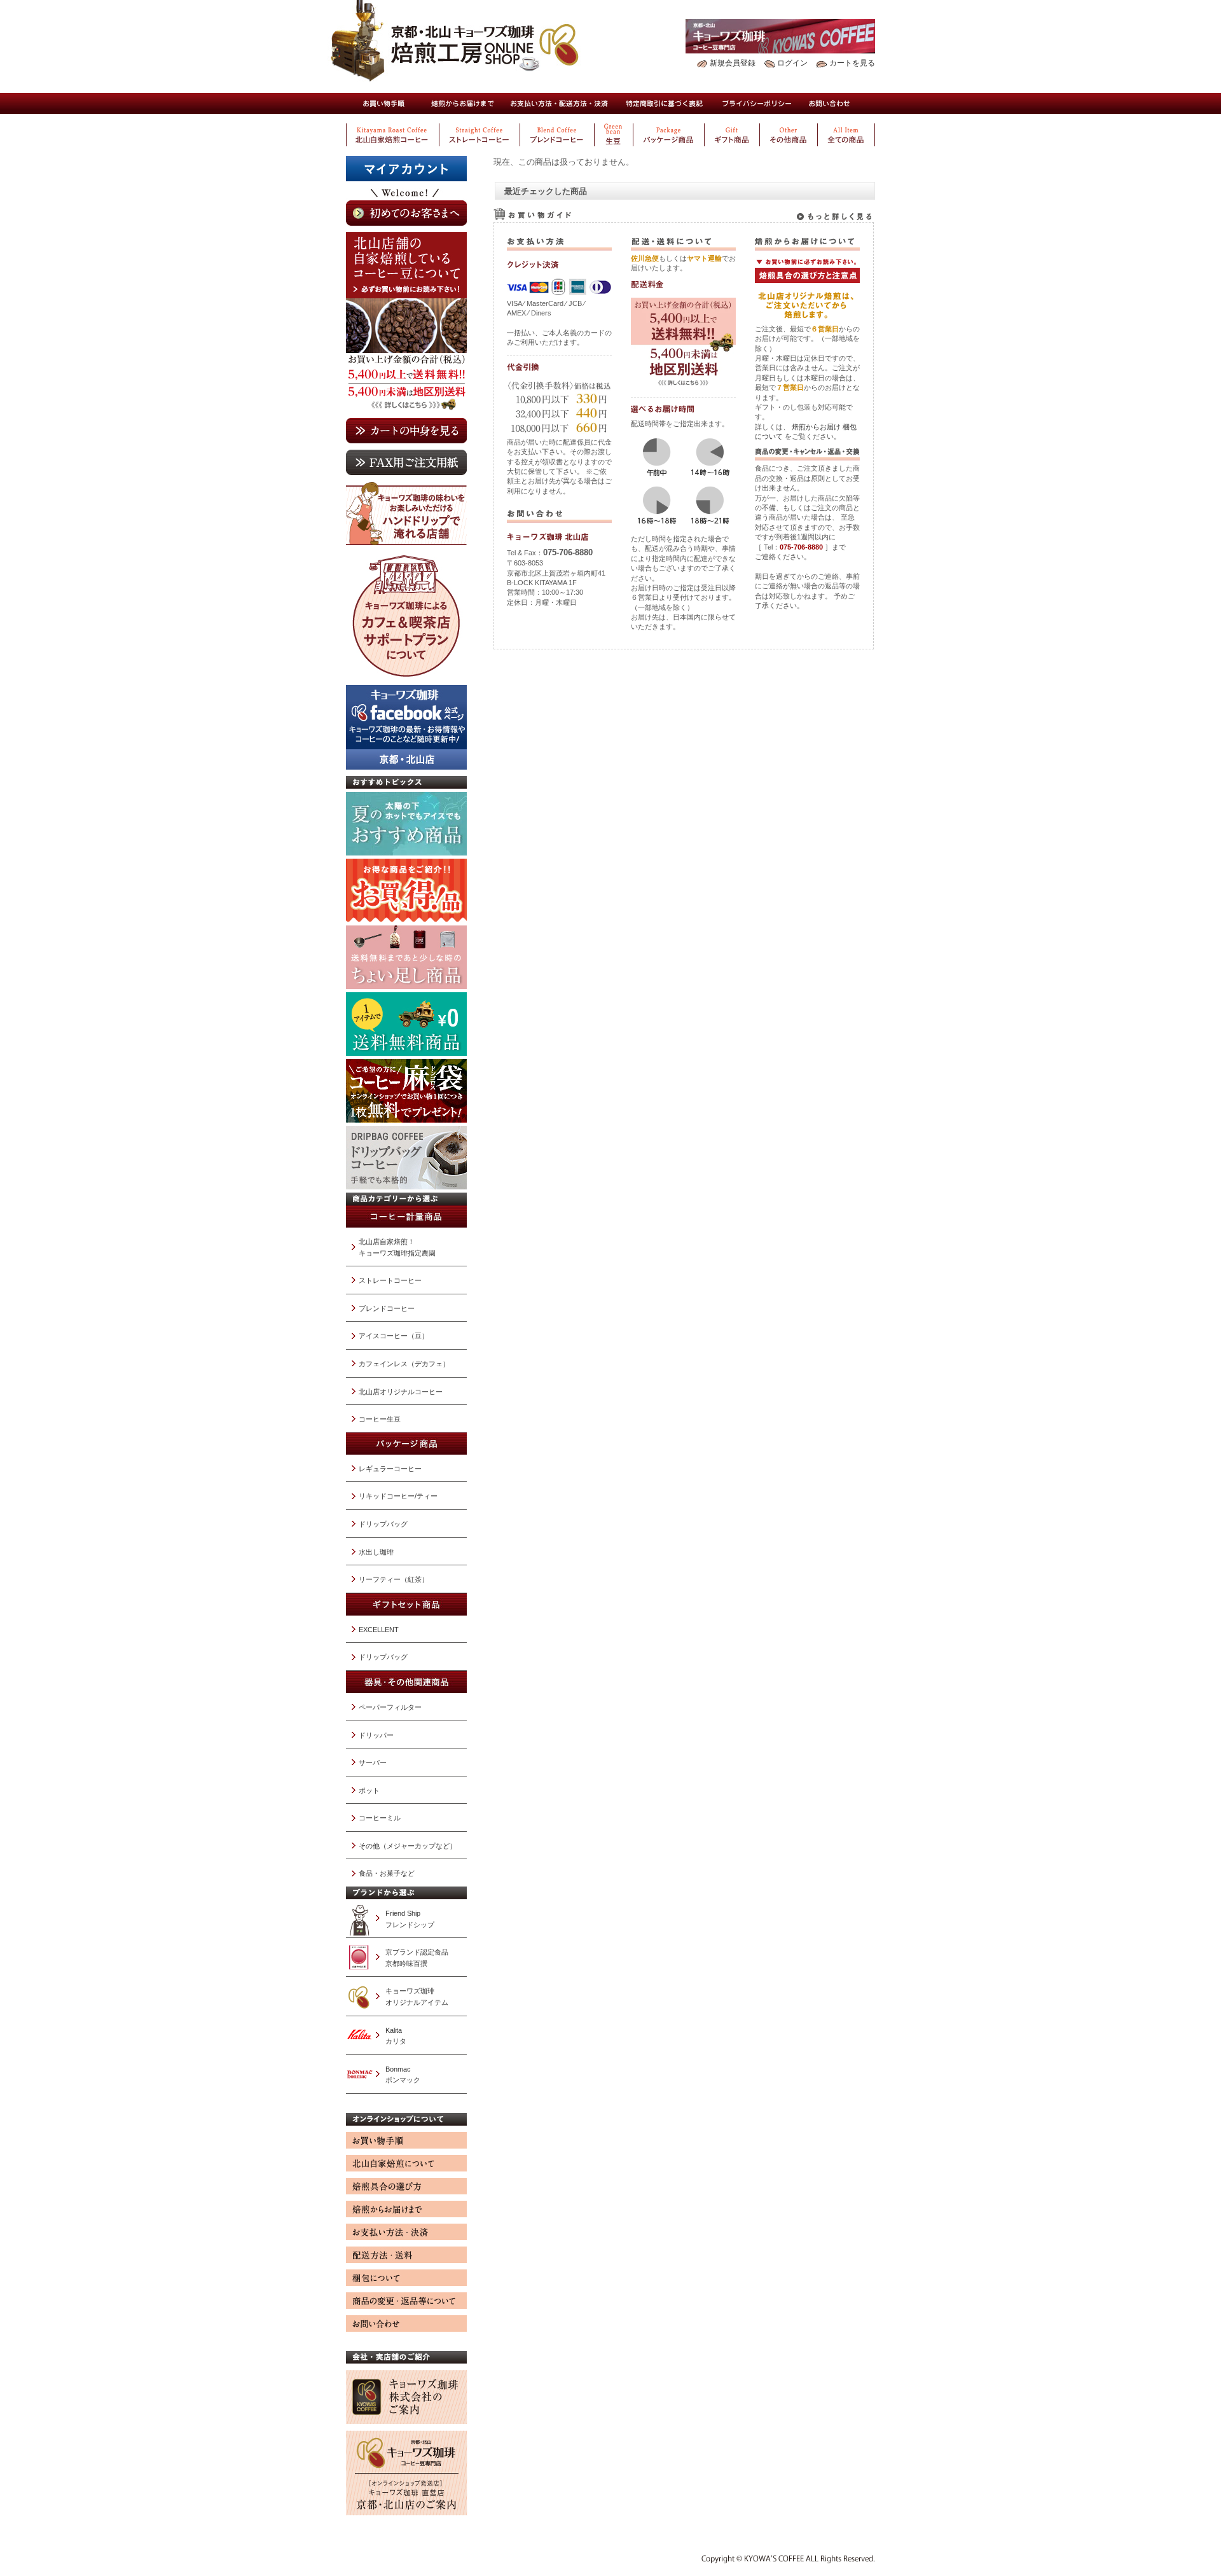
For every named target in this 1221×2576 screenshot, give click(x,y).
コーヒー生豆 (380, 1419)
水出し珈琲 (376, 1552)
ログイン (792, 63)
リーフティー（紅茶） (394, 1579)
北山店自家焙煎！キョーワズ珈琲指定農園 (397, 1247)
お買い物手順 (383, 103)
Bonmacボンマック (403, 2075)
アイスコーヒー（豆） (394, 1336)
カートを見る (852, 63)
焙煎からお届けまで (462, 103)
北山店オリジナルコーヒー (401, 1392)
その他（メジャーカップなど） (408, 1846)
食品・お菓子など (387, 1873)
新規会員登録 (733, 63)
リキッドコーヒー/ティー (398, 1496)
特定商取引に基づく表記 (665, 103)
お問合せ (830, 103)
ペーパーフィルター (390, 1707)
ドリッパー (376, 1735)
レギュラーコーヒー (390, 1469)
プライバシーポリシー (757, 103)
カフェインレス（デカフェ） (404, 1364)
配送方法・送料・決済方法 (559, 103)
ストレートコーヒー (390, 1280)
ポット (369, 1790)
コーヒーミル (380, 1818)
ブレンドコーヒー (387, 1308)
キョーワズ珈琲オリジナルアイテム (417, 1997)
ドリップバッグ (383, 1524)
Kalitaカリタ (396, 2036)
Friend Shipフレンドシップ (410, 1919)
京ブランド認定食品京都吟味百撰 (417, 1958)
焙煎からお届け (816, 427)
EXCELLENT (379, 1630)
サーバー (373, 1762)
